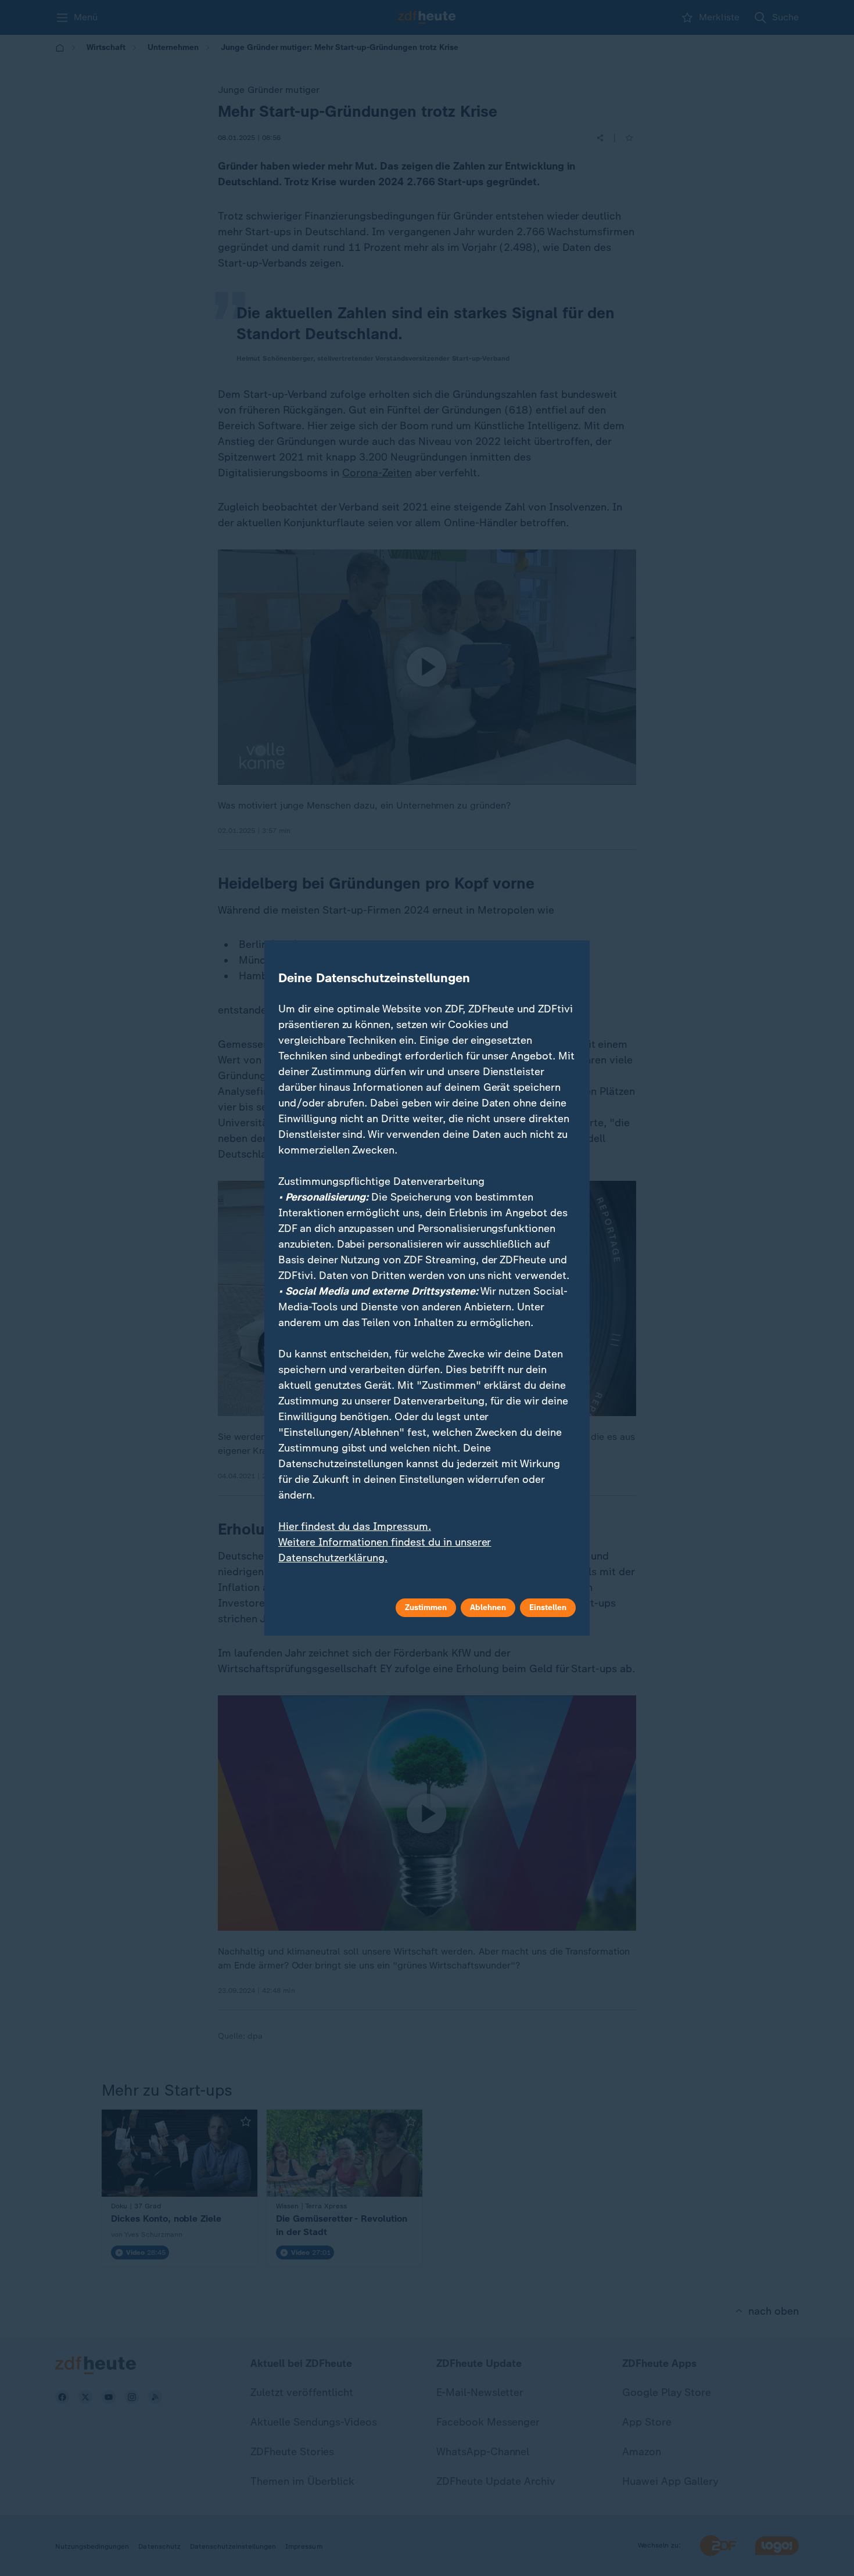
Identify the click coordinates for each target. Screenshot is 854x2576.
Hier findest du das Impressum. (355, 1526)
